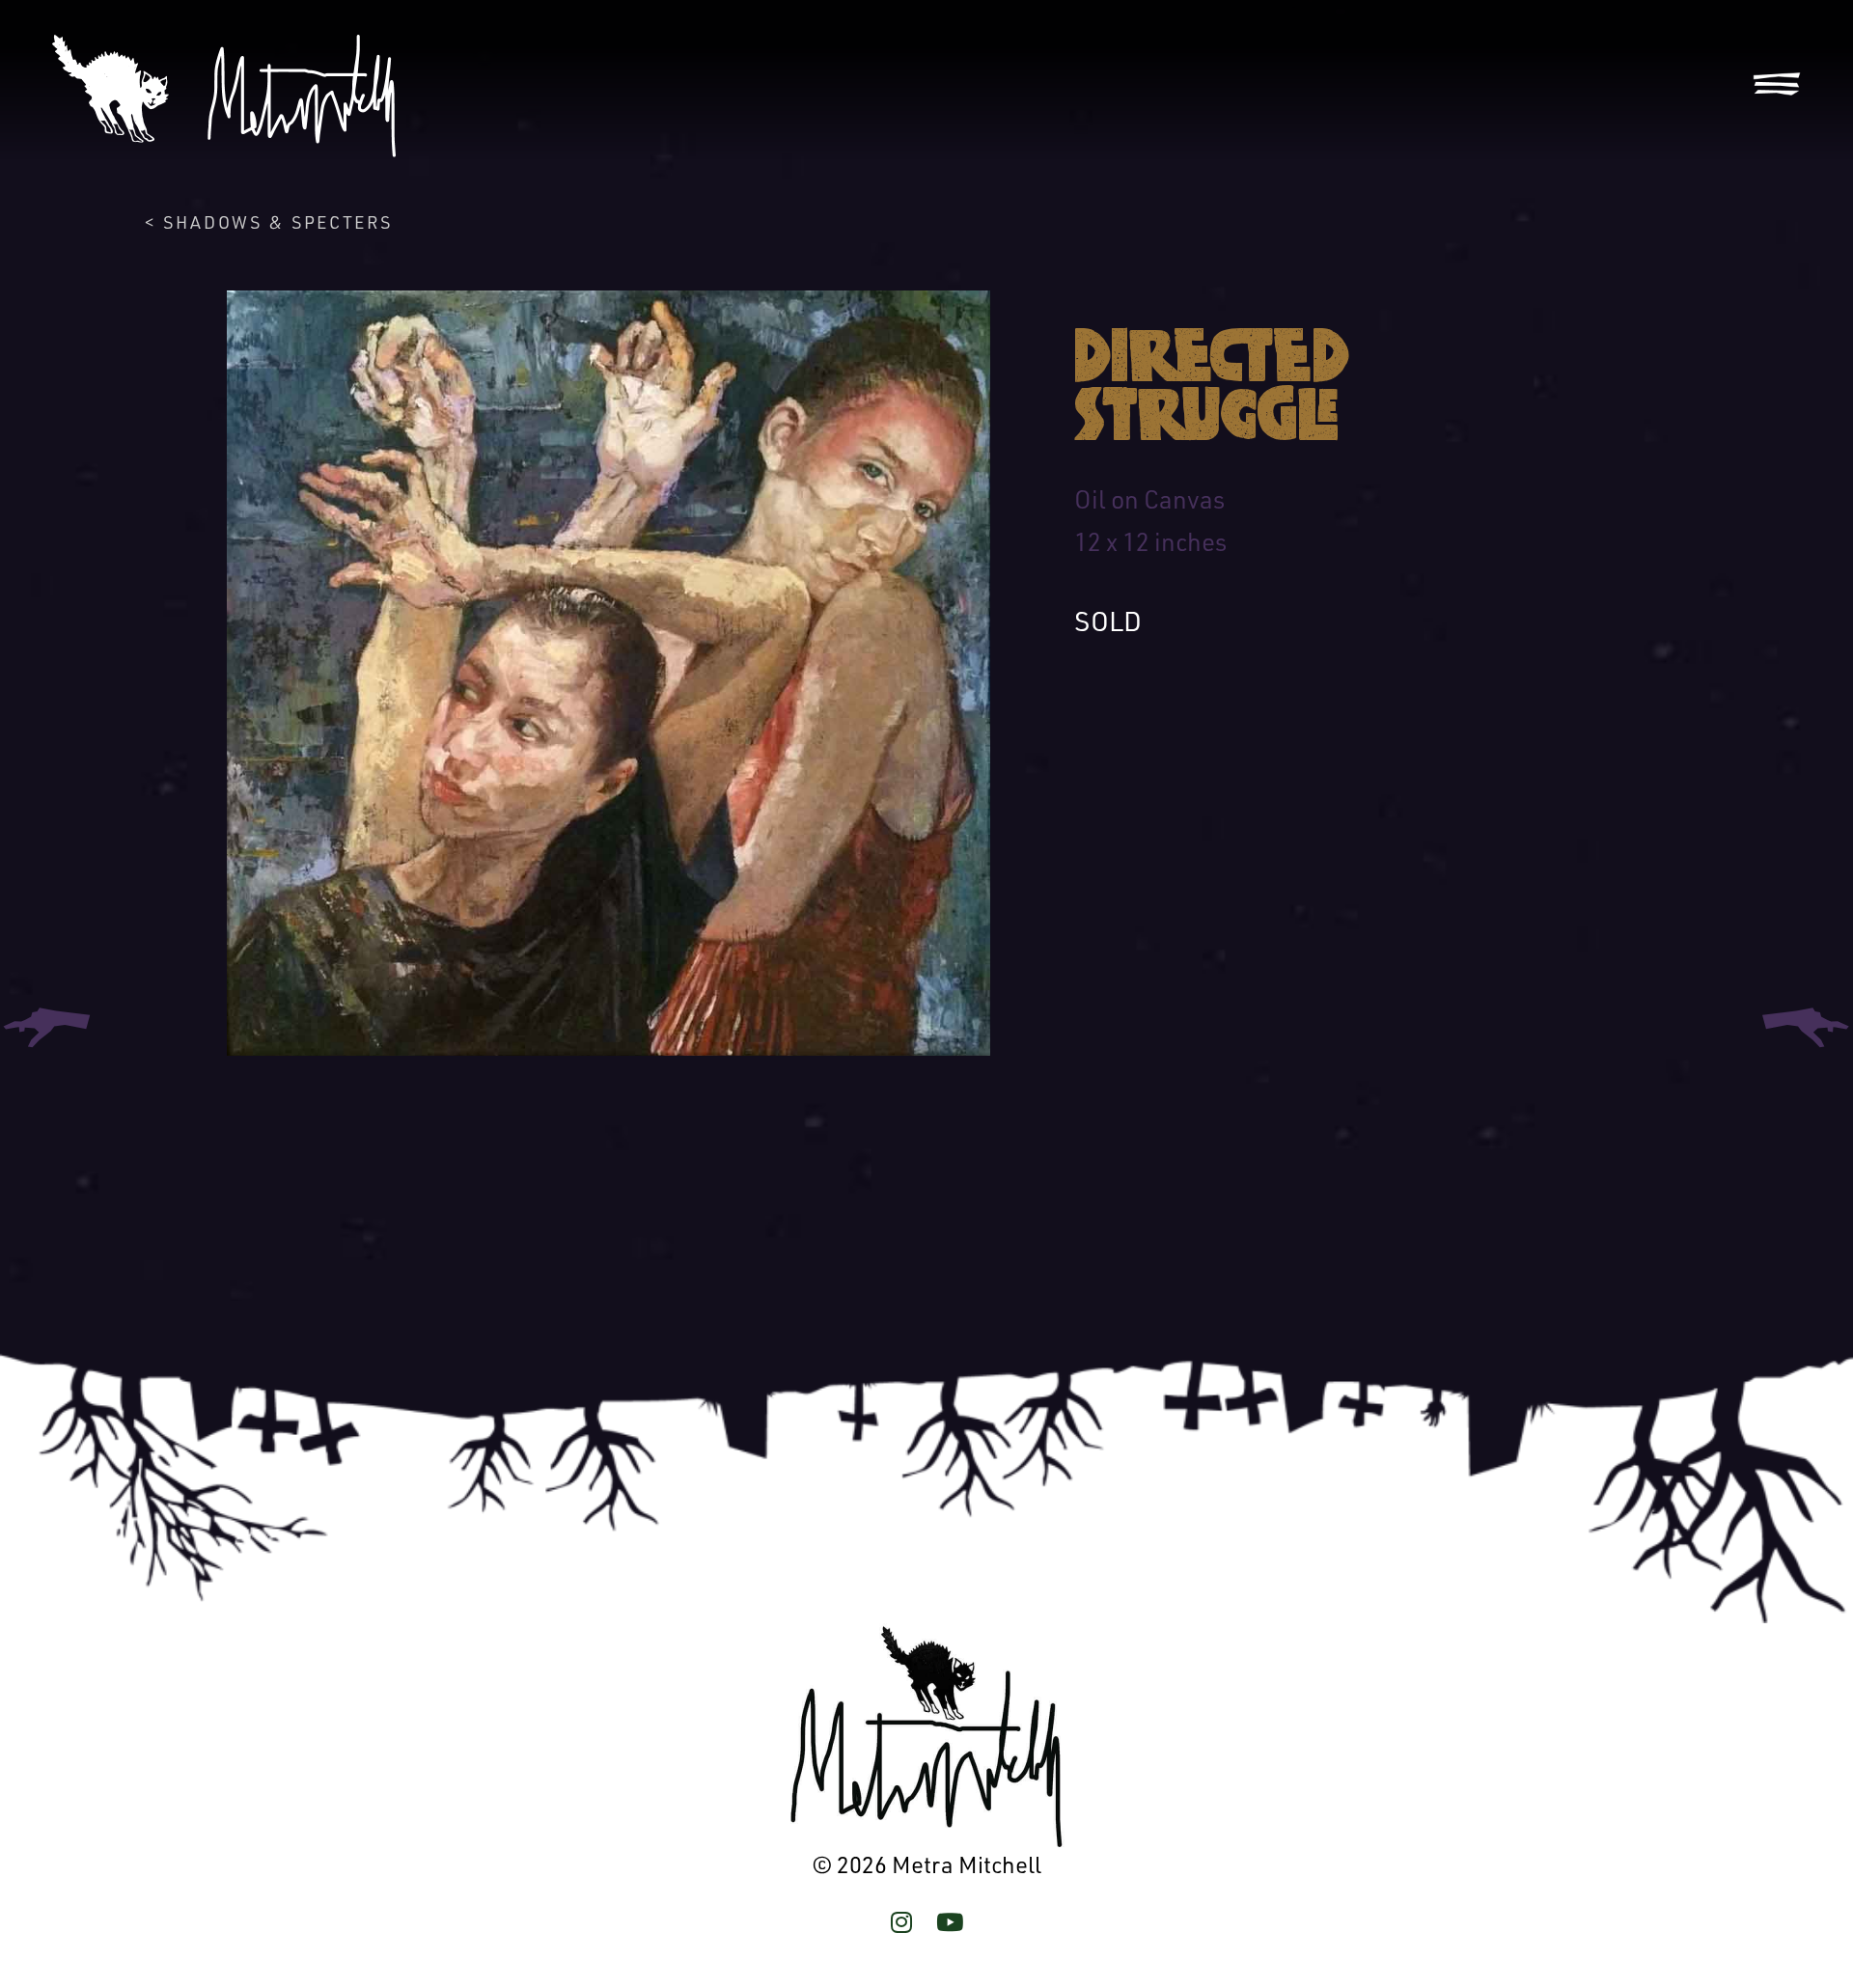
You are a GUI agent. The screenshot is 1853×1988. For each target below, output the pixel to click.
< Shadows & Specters (269, 222)
